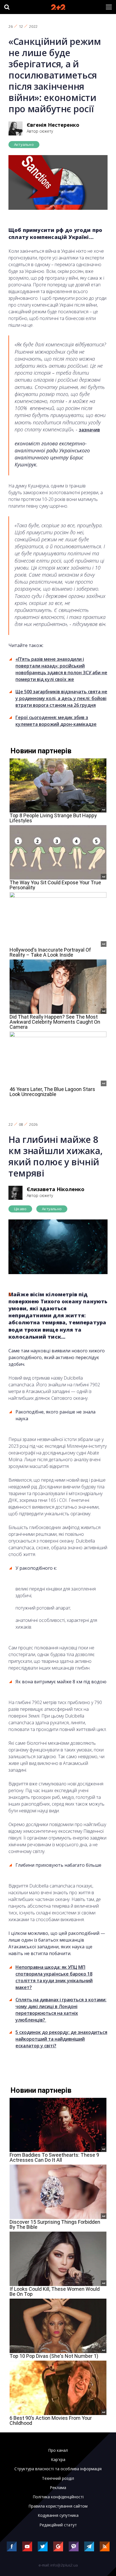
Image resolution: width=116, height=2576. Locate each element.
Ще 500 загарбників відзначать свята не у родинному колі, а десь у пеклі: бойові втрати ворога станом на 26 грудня (61, 698)
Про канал (58, 2450)
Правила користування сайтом (58, 2506)
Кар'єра (58, 2460)
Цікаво (20, 1209)
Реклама (58, 2488)
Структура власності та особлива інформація (58, 2469)
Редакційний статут (58, 2525)
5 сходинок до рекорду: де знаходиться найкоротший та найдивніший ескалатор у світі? (61, 2039)
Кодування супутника (58, 2515)
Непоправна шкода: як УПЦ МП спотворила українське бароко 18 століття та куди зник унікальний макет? (54, 1977)
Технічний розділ (58, 2478)
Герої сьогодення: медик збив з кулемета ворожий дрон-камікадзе (56, 721)
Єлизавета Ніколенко (56, 1189)
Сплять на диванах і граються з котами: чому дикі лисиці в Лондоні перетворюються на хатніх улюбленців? (61, 2010)
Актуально (24, 144)
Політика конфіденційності (58, 2497)
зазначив (89, 430)
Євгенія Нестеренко (53, 125)
